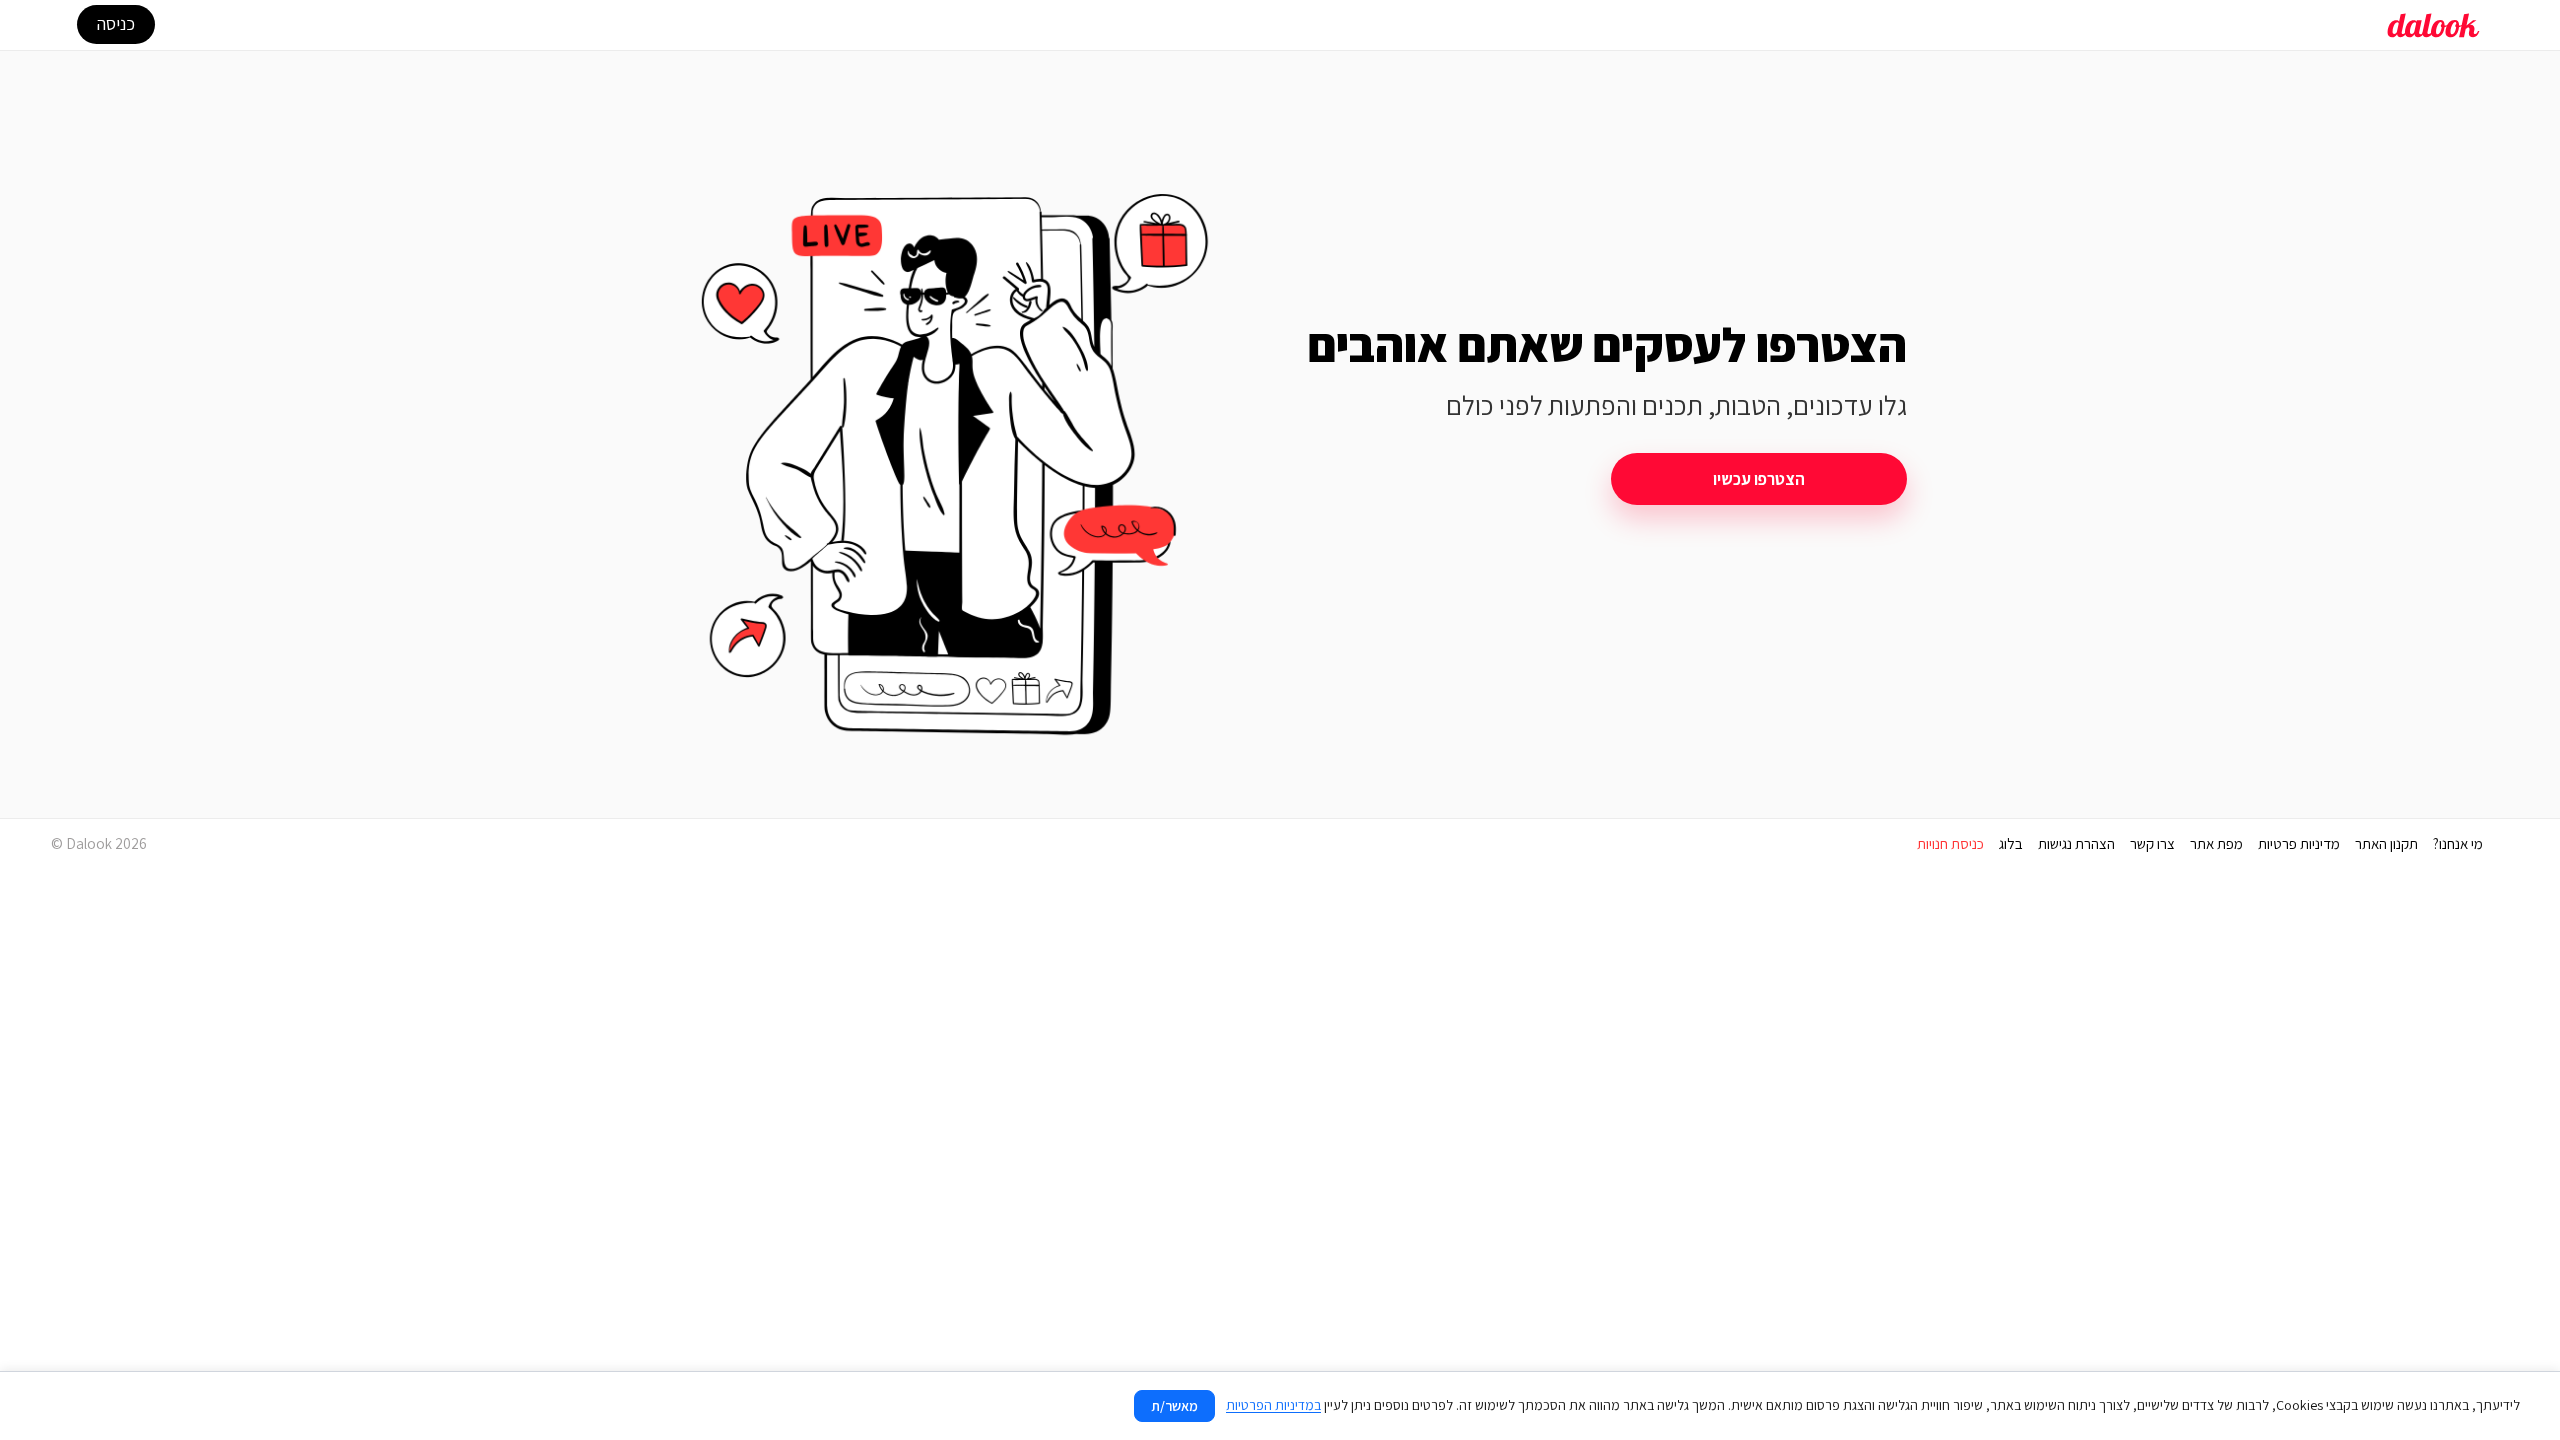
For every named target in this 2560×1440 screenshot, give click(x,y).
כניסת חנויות (1950, 843)
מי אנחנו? (2458, 843)
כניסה (116, 23)
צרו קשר (2152, 843)
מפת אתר (2216, 843)
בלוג (2011, 843)
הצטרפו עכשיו (1759, 479)
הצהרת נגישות (2076, 843)
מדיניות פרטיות (2299, 843)
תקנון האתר (2386, 843)
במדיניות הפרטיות (1273, 1405)
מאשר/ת (1174, 1406)
